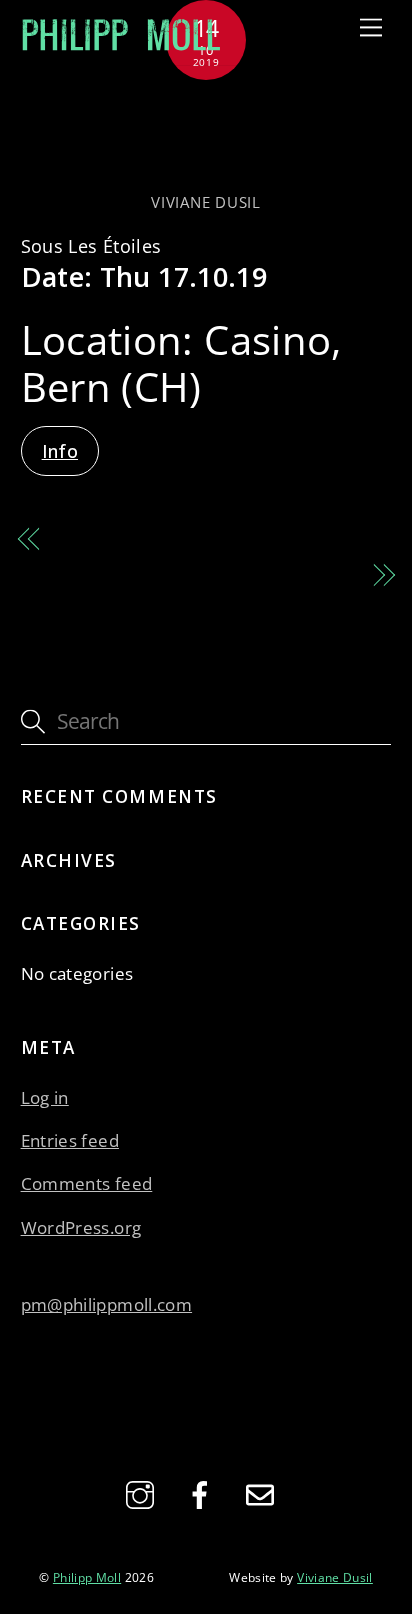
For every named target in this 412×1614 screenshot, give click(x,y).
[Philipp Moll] (121, 45)
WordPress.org (81, 1227)
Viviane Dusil (205, 202)
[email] (263, 1493)
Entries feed (70, 1140)
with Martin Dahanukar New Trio (205, 137)
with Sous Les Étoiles (266, 575)
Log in (45, 1097)
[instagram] (143, 1493)
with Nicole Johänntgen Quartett (192, 539)
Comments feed (87, 1183)
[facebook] (203, 1493)
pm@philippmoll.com (106, 1304)
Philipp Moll (87, 1577)
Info (60, 451)
